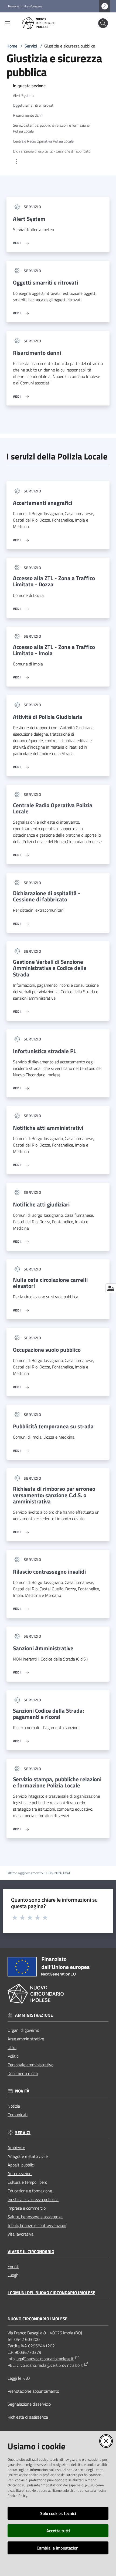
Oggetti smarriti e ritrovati (45, 283)
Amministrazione (34, 2015)
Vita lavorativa (21, 2234)
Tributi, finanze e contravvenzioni (37, 2225)
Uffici (12, 2047)
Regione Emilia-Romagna (25, 6)
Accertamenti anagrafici (42, 503)
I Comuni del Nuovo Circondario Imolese (51, 2293)
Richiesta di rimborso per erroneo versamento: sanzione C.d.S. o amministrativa (54, 1495)
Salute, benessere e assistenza (35, 2217)
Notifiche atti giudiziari (41, 1204)
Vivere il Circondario (31, 2252)
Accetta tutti (58, 2531)
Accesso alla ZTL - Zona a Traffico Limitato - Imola (54, 650)
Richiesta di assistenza (28, 2417)
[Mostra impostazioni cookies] (111, 1288)
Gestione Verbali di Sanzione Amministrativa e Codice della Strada (50, 968)
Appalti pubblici (21, 2165)
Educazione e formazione (30, 2191)
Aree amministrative (26, 2039)
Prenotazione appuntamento (33, 2391)
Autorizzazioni (20, 2173)
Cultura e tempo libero (27, 2182)
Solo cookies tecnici (58, 2513)
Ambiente (16, 2148)
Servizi (31, 46)
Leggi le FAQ (19, 2378)
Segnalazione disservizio (29, 2404)
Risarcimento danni (37, 353)
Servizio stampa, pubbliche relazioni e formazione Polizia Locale (57, 1782)
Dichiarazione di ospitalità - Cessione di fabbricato (47, 896)
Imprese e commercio (27, 2208)
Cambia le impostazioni (58, 2548)
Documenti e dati (23, 2073)
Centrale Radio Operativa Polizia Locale (53, 808)
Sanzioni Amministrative (43, 1648)
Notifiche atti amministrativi (48, 1128)
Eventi (13, 2266)
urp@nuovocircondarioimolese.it (45, 2359)
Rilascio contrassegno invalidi (49, 1572)
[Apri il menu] (8, 23)
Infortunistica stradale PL (45, 1051)
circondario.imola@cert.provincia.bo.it (50, 2365)
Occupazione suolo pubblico (47, 1350)
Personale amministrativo (30, 2065)
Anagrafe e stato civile (28, 2156)
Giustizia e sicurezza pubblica (33, 2199)
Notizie (14, 2106)
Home (12, 46)
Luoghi (13, 2275)
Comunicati (18, 2115)
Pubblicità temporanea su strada (53, 1426)
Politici (13, 2056)
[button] (103, 23)
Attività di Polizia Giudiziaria (48, 717)
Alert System (29, 219)
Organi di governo (23, 2030)
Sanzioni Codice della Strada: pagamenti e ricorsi (48, 1714)
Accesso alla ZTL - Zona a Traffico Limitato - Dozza (54, 581)
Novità (22, 2091)
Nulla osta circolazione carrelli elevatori (50, 1283)
